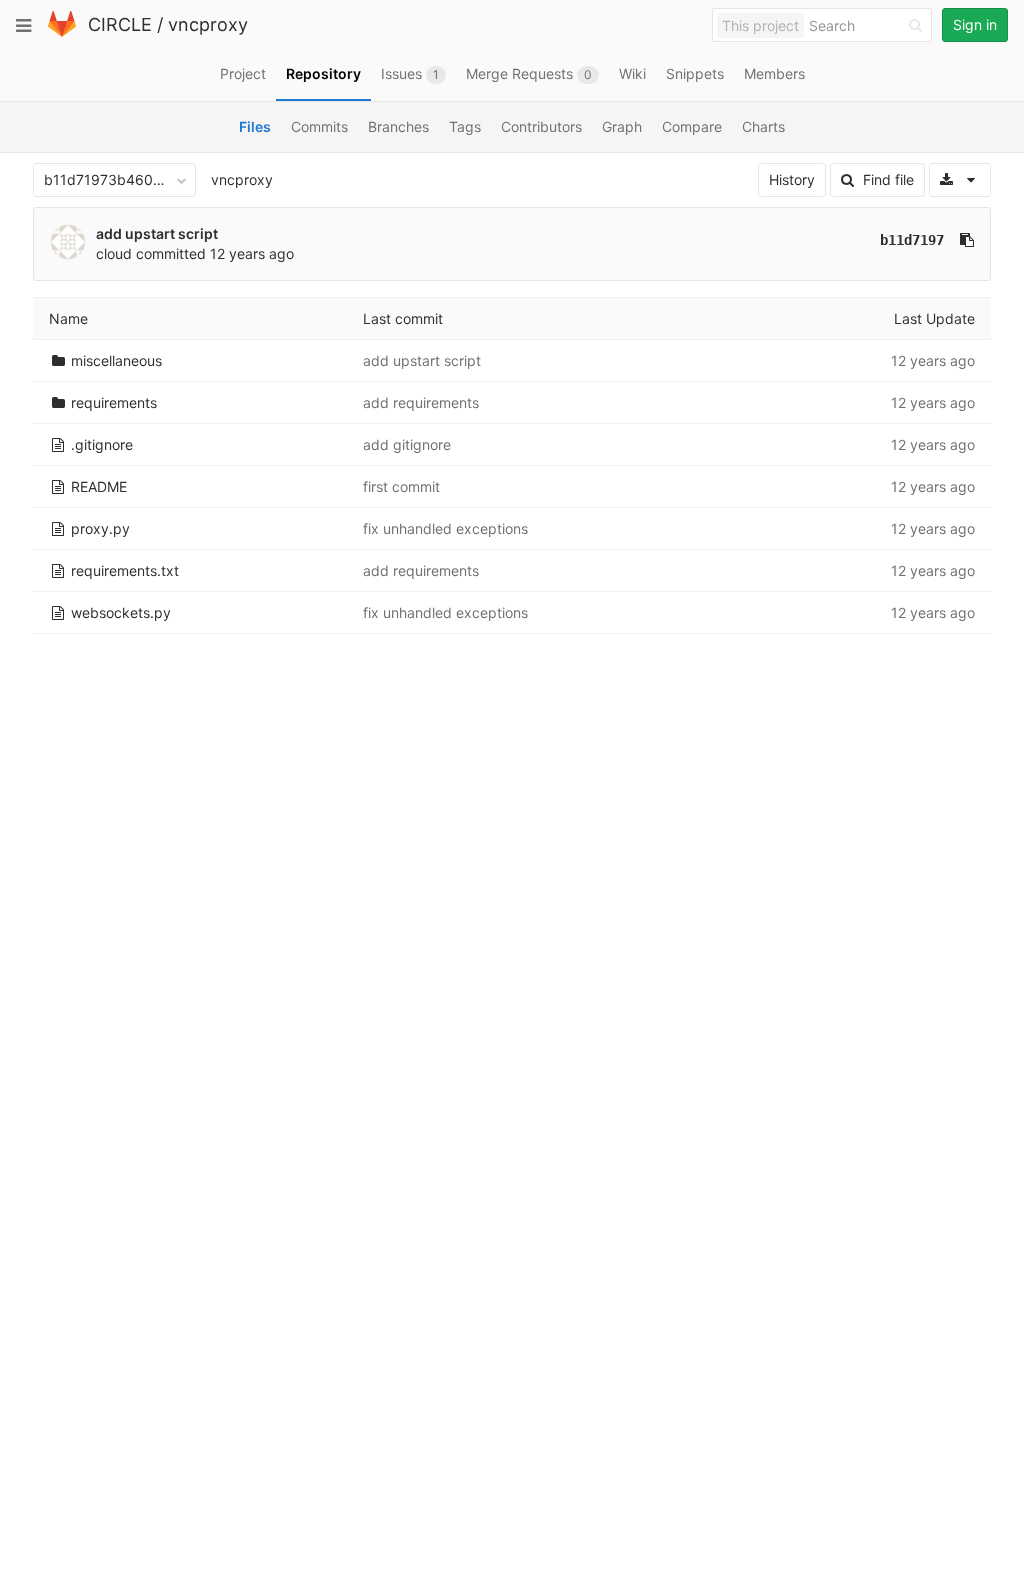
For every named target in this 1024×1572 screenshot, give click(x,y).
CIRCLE (120, 24)
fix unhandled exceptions (445, 528)
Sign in (975, 24)
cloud (114, 253)
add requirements (421, 402)
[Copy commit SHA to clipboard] (967, 240)
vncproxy (208, 24)
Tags (465, 126)
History (792, 179)
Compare (692, 126)
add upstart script (157, 233)
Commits (319, 126)
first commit (401, 486)
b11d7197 (912, 240)
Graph (622, 126)
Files (255, 126)
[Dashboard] (62, 32)
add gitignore (407, 444)
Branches (398, 126)
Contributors (541, 126)
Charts (763, 126)
